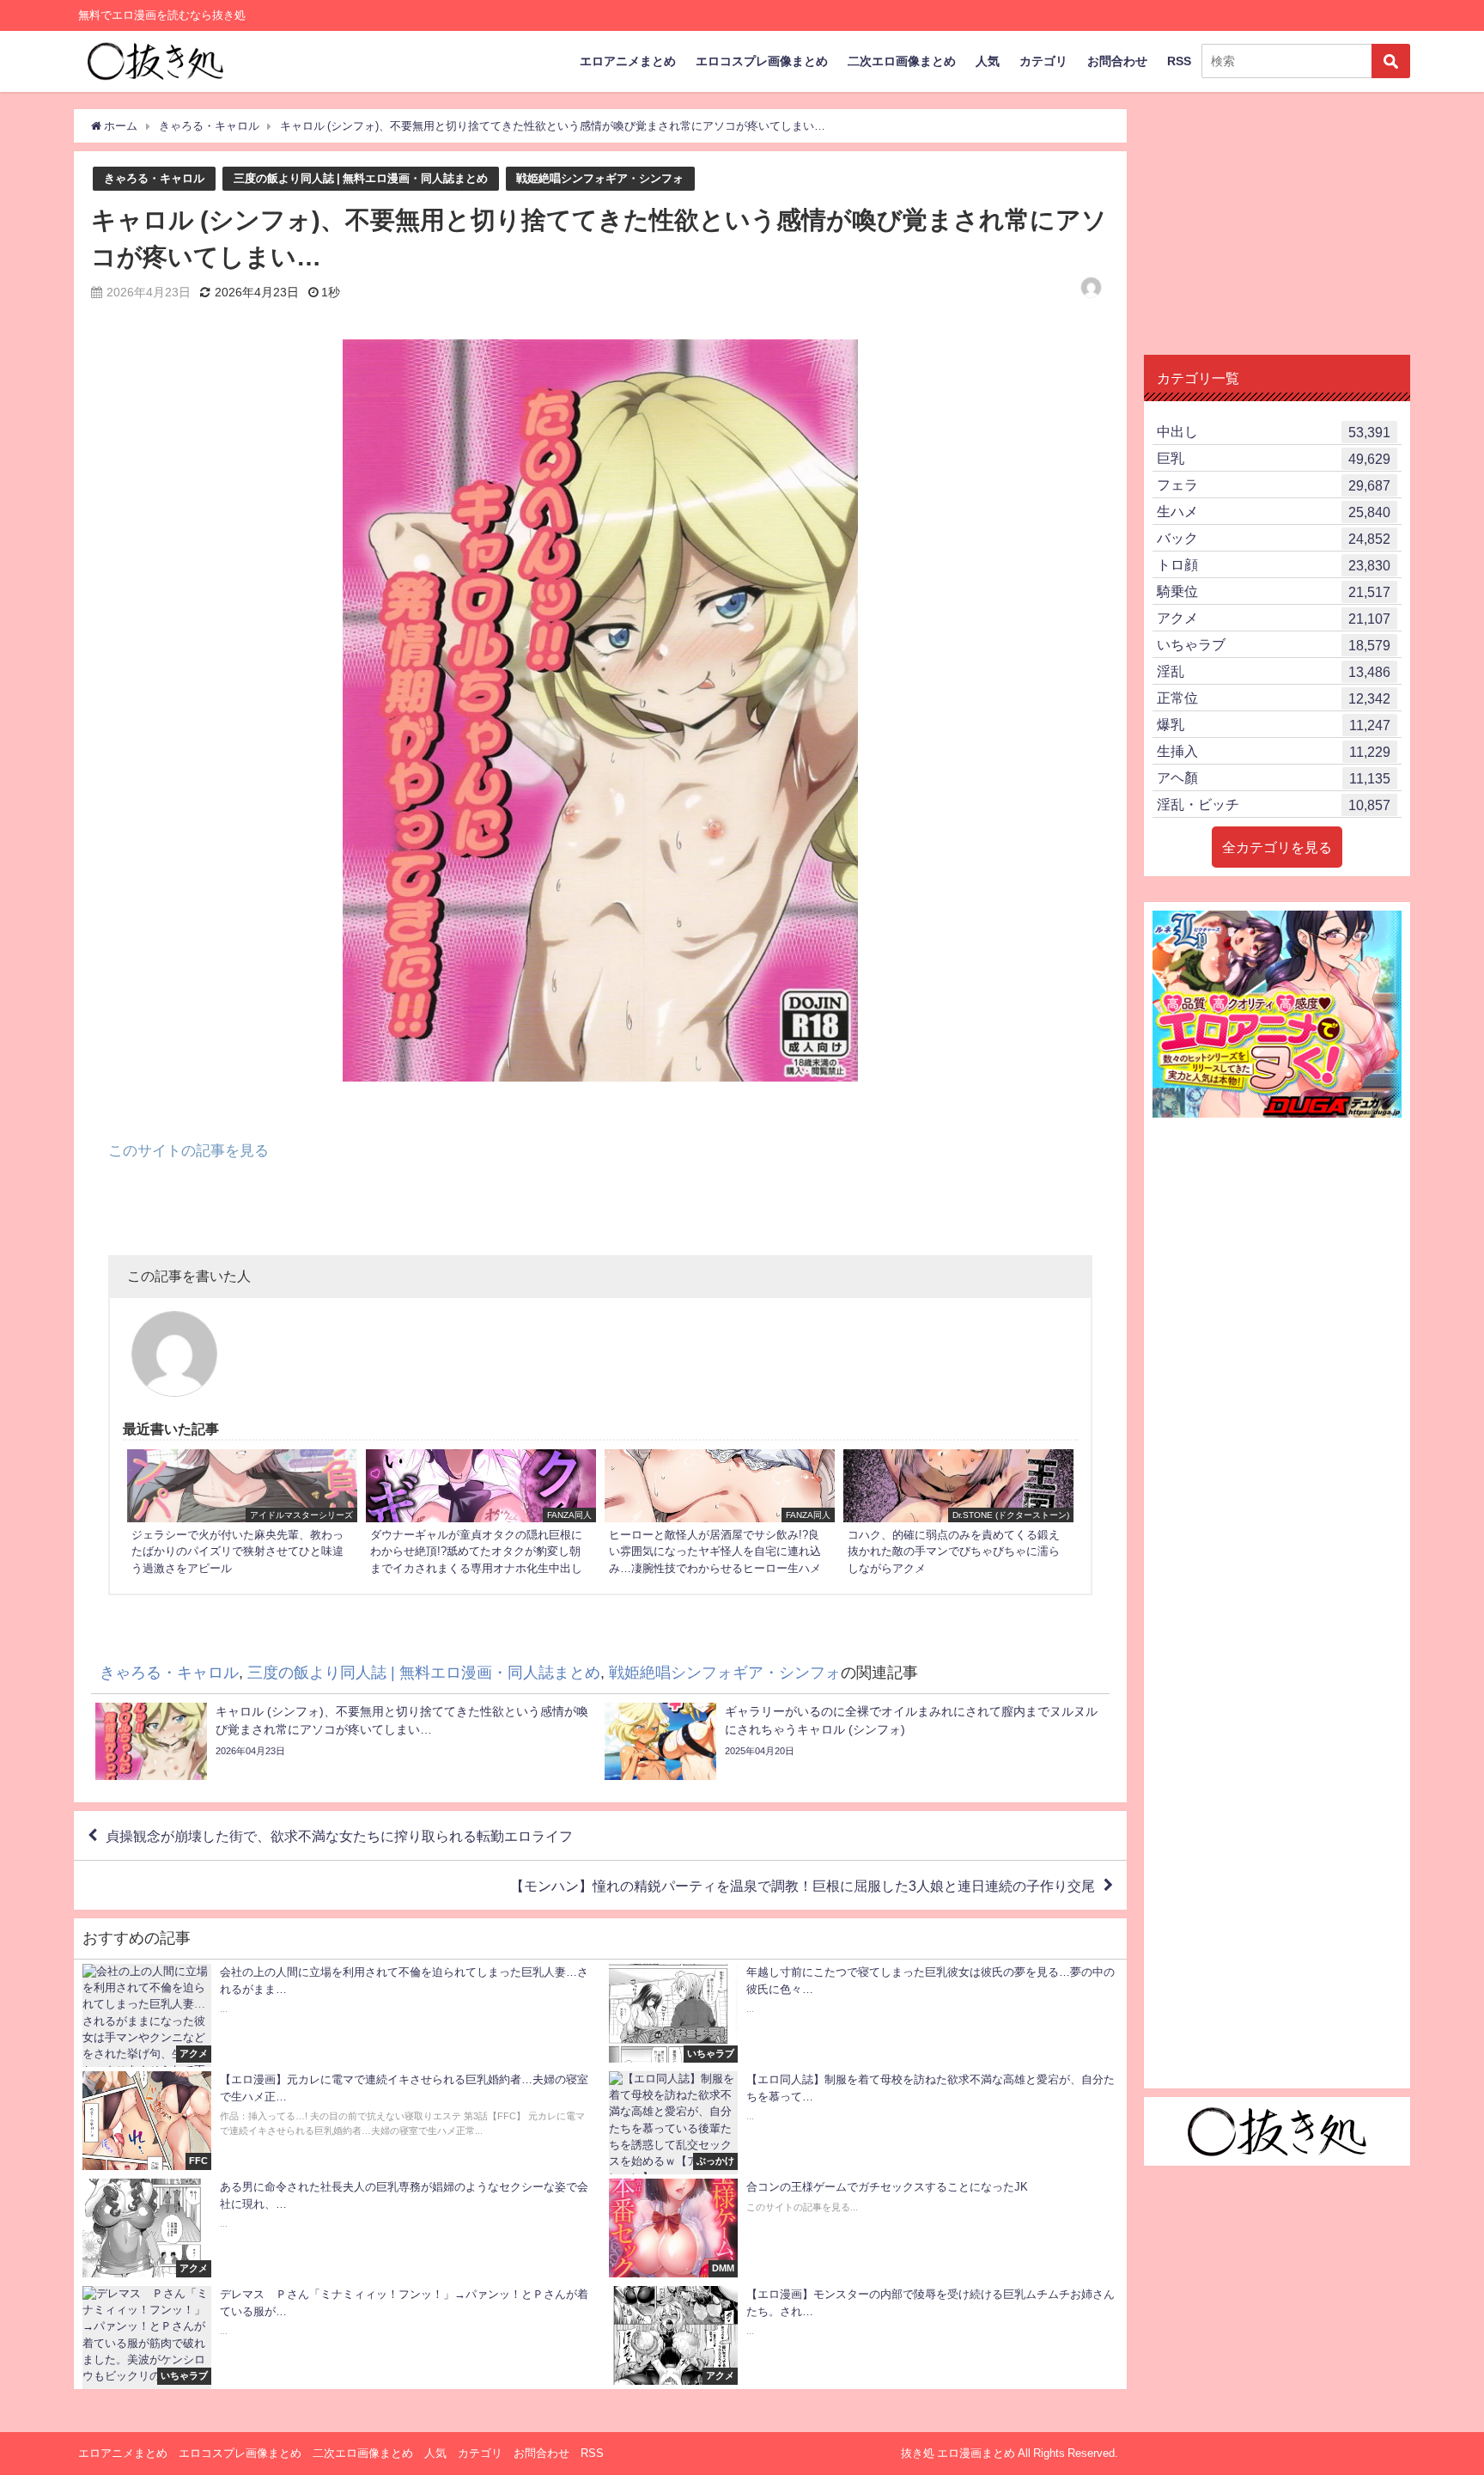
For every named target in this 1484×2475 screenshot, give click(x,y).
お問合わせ (1117, 61)
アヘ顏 (1274, 778)
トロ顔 (1274, 565)
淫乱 (1274, 671)
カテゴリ (1043, 61)
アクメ (1274, 618)
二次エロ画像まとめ (902, 61)
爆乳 (1274, 725)
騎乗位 (1274, 591)
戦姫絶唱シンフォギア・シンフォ (600, 178)
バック (1274, 538)
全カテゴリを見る (1277, 847)
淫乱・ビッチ (1274, 805)
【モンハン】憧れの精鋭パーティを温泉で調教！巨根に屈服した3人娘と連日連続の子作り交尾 (803, 1886)
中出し (1274, 432)
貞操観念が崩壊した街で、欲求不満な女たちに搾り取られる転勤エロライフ (339, 1836)
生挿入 (1274, 751)
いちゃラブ (1274, 645)
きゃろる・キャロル (154, 178)
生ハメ (1274, 512)
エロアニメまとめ (628, 61)
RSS (1179, 61)
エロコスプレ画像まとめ (762, 61)
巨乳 (1274, 458)
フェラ (1274, 485)
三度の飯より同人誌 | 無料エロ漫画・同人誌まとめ (361, 178)
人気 (988, 61)
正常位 (1274, 698)
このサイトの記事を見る (189, 1150)
